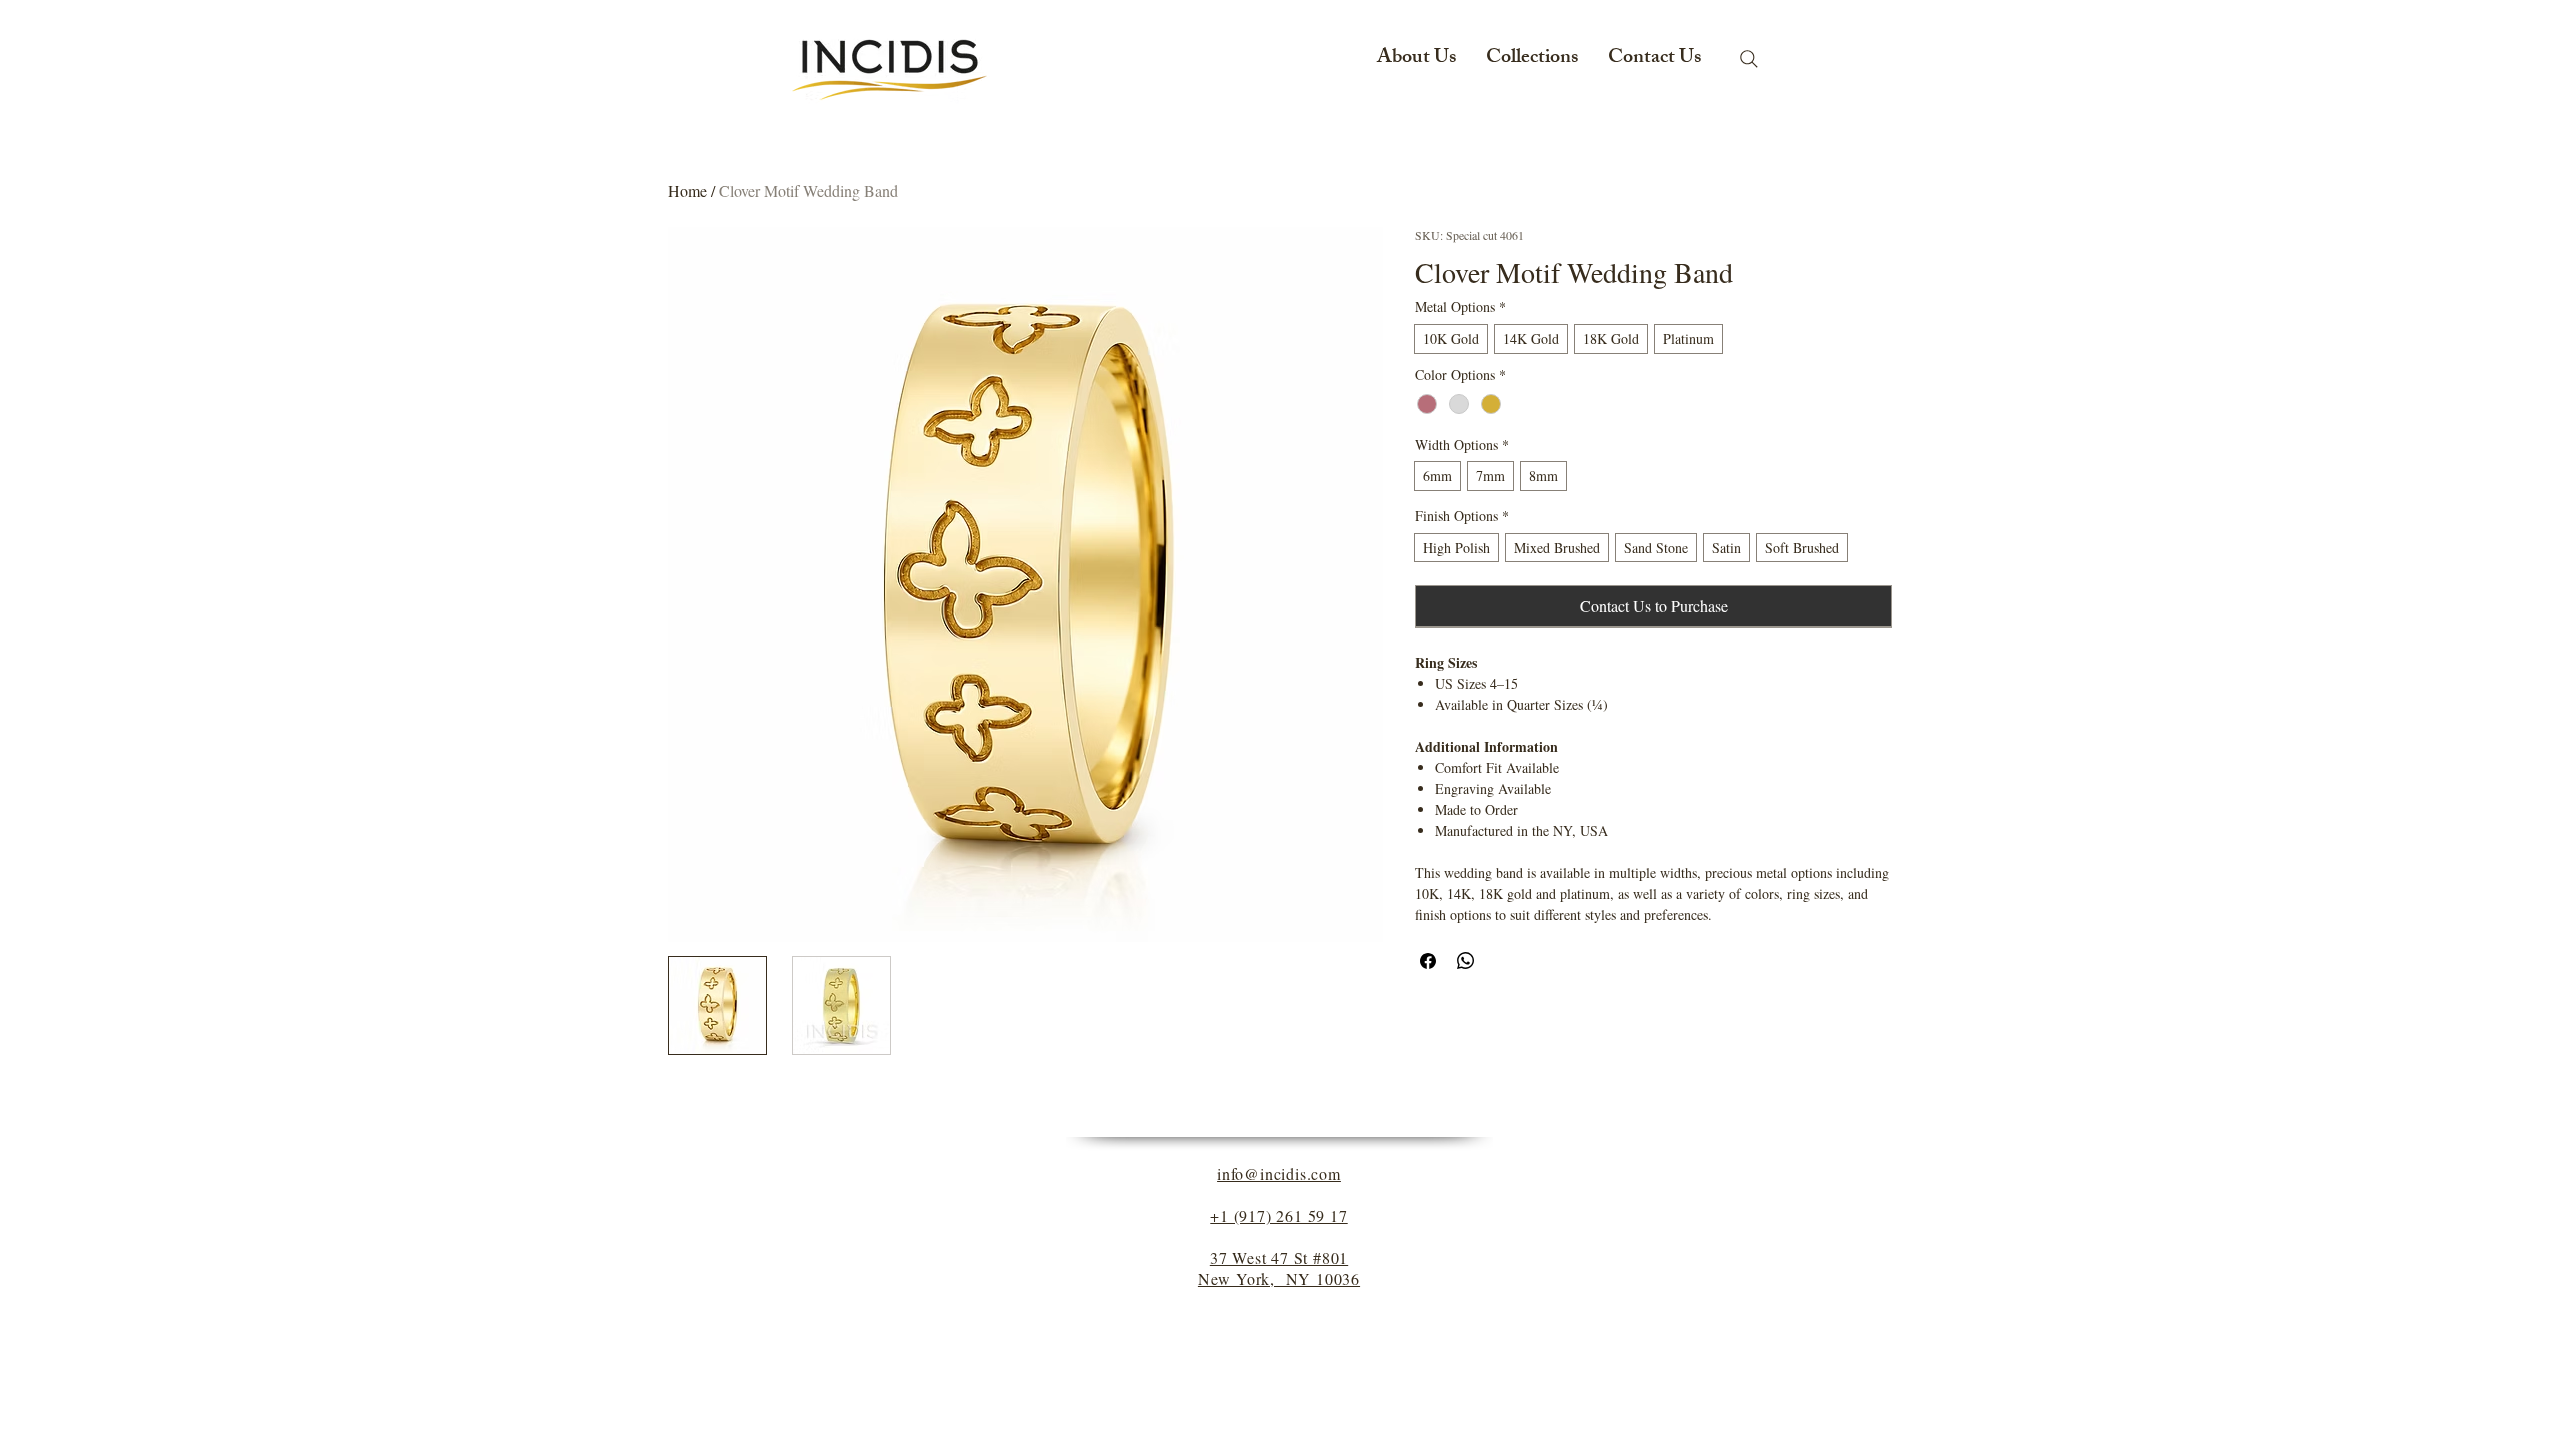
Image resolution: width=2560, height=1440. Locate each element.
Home (687, 190)
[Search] (1749, 59)
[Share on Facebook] (1428, 961)
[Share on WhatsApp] (1466, 961)
